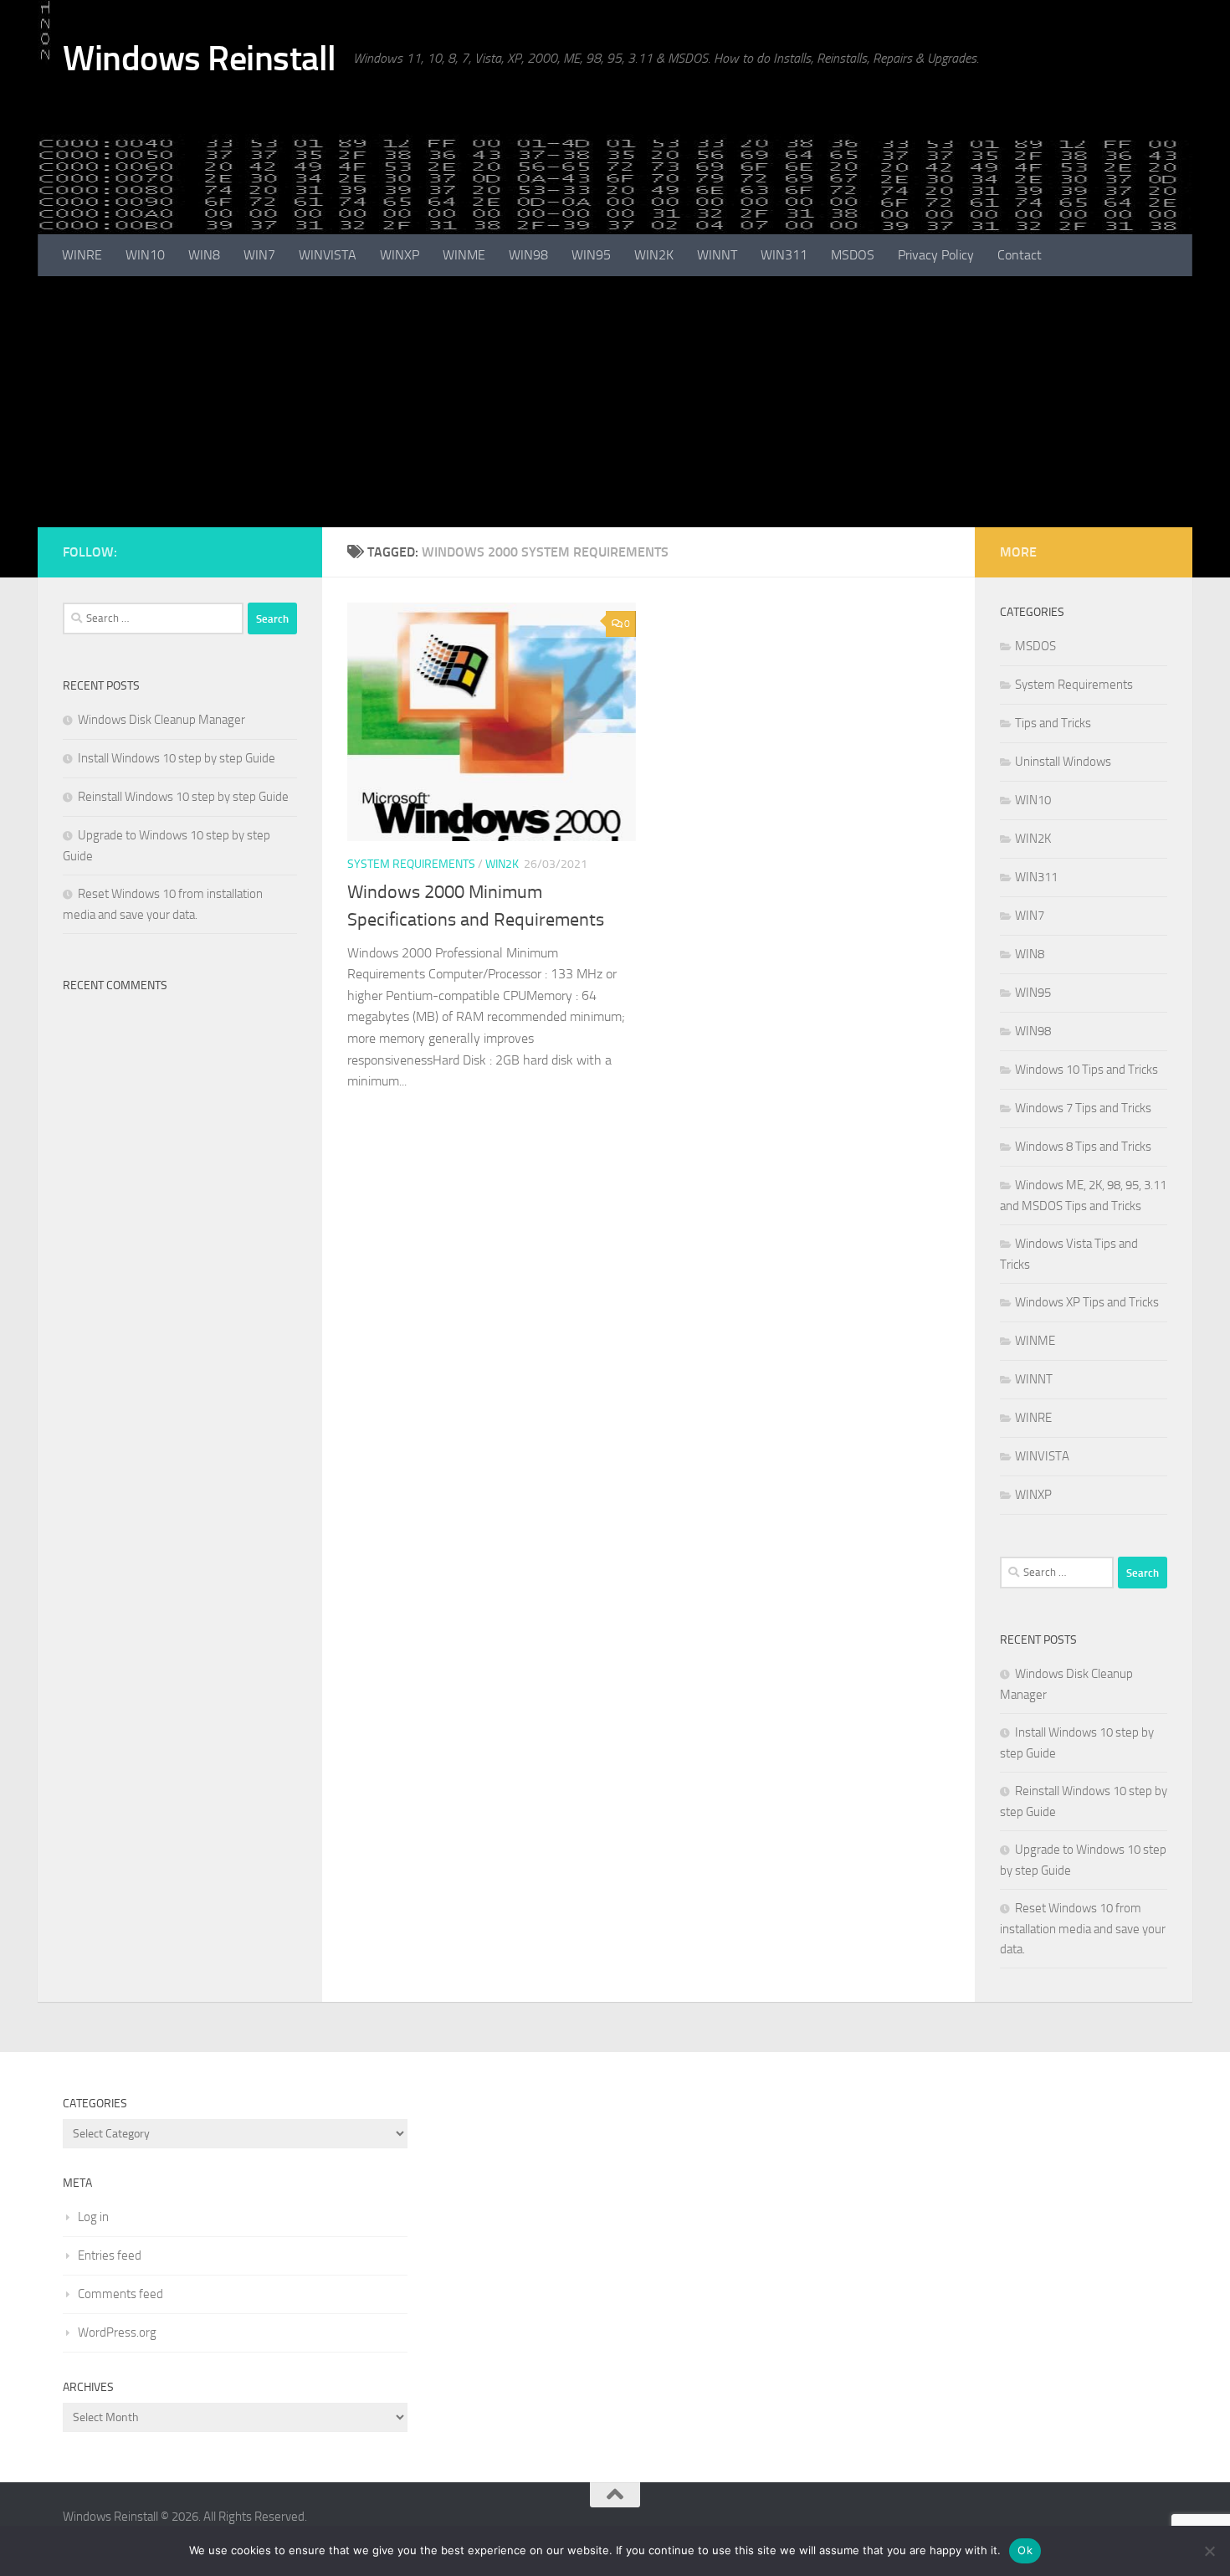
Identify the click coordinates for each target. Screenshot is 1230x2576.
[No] (1209, 2551)
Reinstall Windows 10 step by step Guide (183, 797)
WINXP (400, 255)
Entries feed (110, 2255)
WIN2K (654, 255)
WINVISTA (328, 255)
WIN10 (145, 255)
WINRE (82, 255)
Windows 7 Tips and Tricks (1083, 1108)
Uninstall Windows (1063, 762)
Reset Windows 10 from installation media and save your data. (1083, 1929)
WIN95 (591, 255)
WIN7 (259, 255)
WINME (464, 255)
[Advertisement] (615, 402)
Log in (93, 2217)
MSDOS (853, 255)
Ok (1025, 2550)
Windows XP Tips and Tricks (1087, 1302)
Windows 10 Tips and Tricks (1086, 1070)
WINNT (717, 255)
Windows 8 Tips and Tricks (1083, 1147)
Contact (1020, 255)
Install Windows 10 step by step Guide (177, 758)
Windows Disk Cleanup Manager (161, 720)
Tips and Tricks (1053, 723)
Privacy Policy (936, 255)
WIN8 (204, 255)
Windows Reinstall (200, 59)
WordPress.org (117, 2332)
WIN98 (528, 255)
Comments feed (120, 2294)
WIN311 (784, 255)
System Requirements (411, 864)
